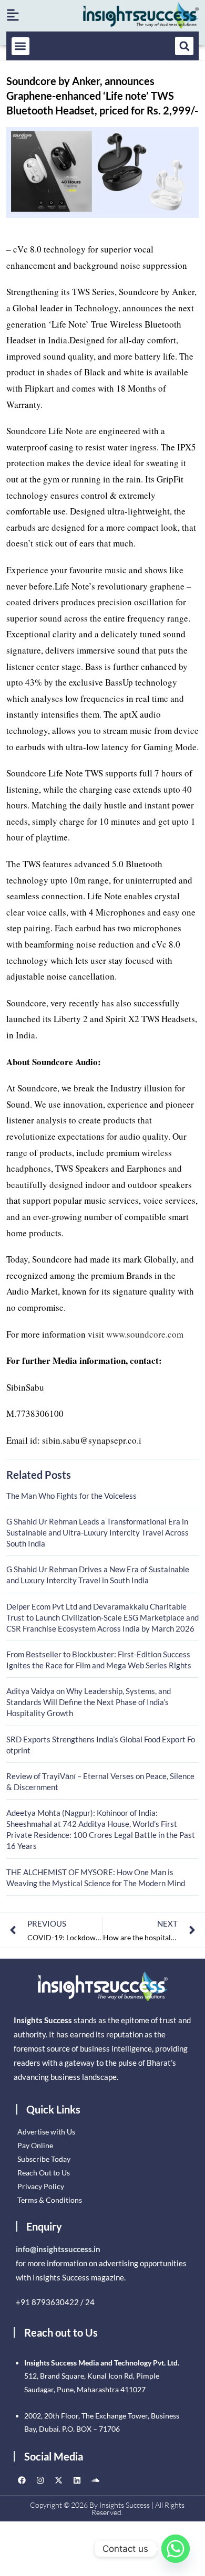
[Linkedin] (77, 2480)
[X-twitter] (58, 2480)
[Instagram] (40, 2480)
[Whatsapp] (176, 2549)
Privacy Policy (41, 2186)
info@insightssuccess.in (58, 2249)
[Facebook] (22, 2480)
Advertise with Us (46, 2132)
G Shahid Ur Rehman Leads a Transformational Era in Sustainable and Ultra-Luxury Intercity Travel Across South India (98, 1532)
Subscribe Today (44, 2159)
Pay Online (35, 2145)
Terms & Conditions (50, 2200)
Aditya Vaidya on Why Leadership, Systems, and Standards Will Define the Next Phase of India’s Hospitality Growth (89, 1702)
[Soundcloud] (95, 2480)
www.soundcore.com (145, 1334)
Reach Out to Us (44, 2173)
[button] (21, 46)
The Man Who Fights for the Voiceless (71, 1496)
